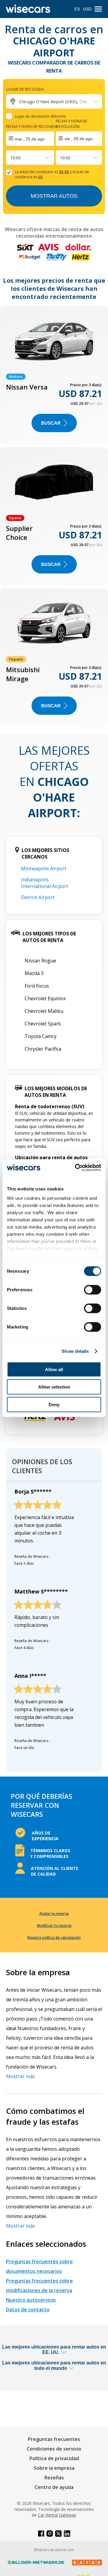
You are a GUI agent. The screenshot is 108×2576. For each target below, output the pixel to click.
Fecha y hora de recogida (32, 126)
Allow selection (54, 1387)
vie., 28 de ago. (79, 139)
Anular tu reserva (54, 1914)
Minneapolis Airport (44, 868)
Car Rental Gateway (57, 2515)
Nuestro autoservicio (31, 2300)
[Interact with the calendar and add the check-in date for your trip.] (30, 139)
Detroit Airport (38, 897)
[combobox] (11, 158)
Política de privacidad (54, 2458)
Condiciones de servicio (54, 2449)
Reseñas (54, 2478)
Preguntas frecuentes (54, 2439)
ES (77, 9)
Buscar (51, 423)
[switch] (93, 1290)
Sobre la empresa (54, 2468)
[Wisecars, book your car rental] (28, 9)
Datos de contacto (28, 2310)
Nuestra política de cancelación (54, 1938)
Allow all (54, 1369)
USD (87, 9)
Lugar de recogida (25, 89)
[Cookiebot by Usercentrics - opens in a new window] (76, 1168)
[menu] (98, 9)
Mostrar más (21, 2076)
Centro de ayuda (54, 2487)
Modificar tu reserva (54, 1926)
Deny (54, 1404)
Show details (75, 1351)
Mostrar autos (54, 196)
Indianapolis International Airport (45, 883)
